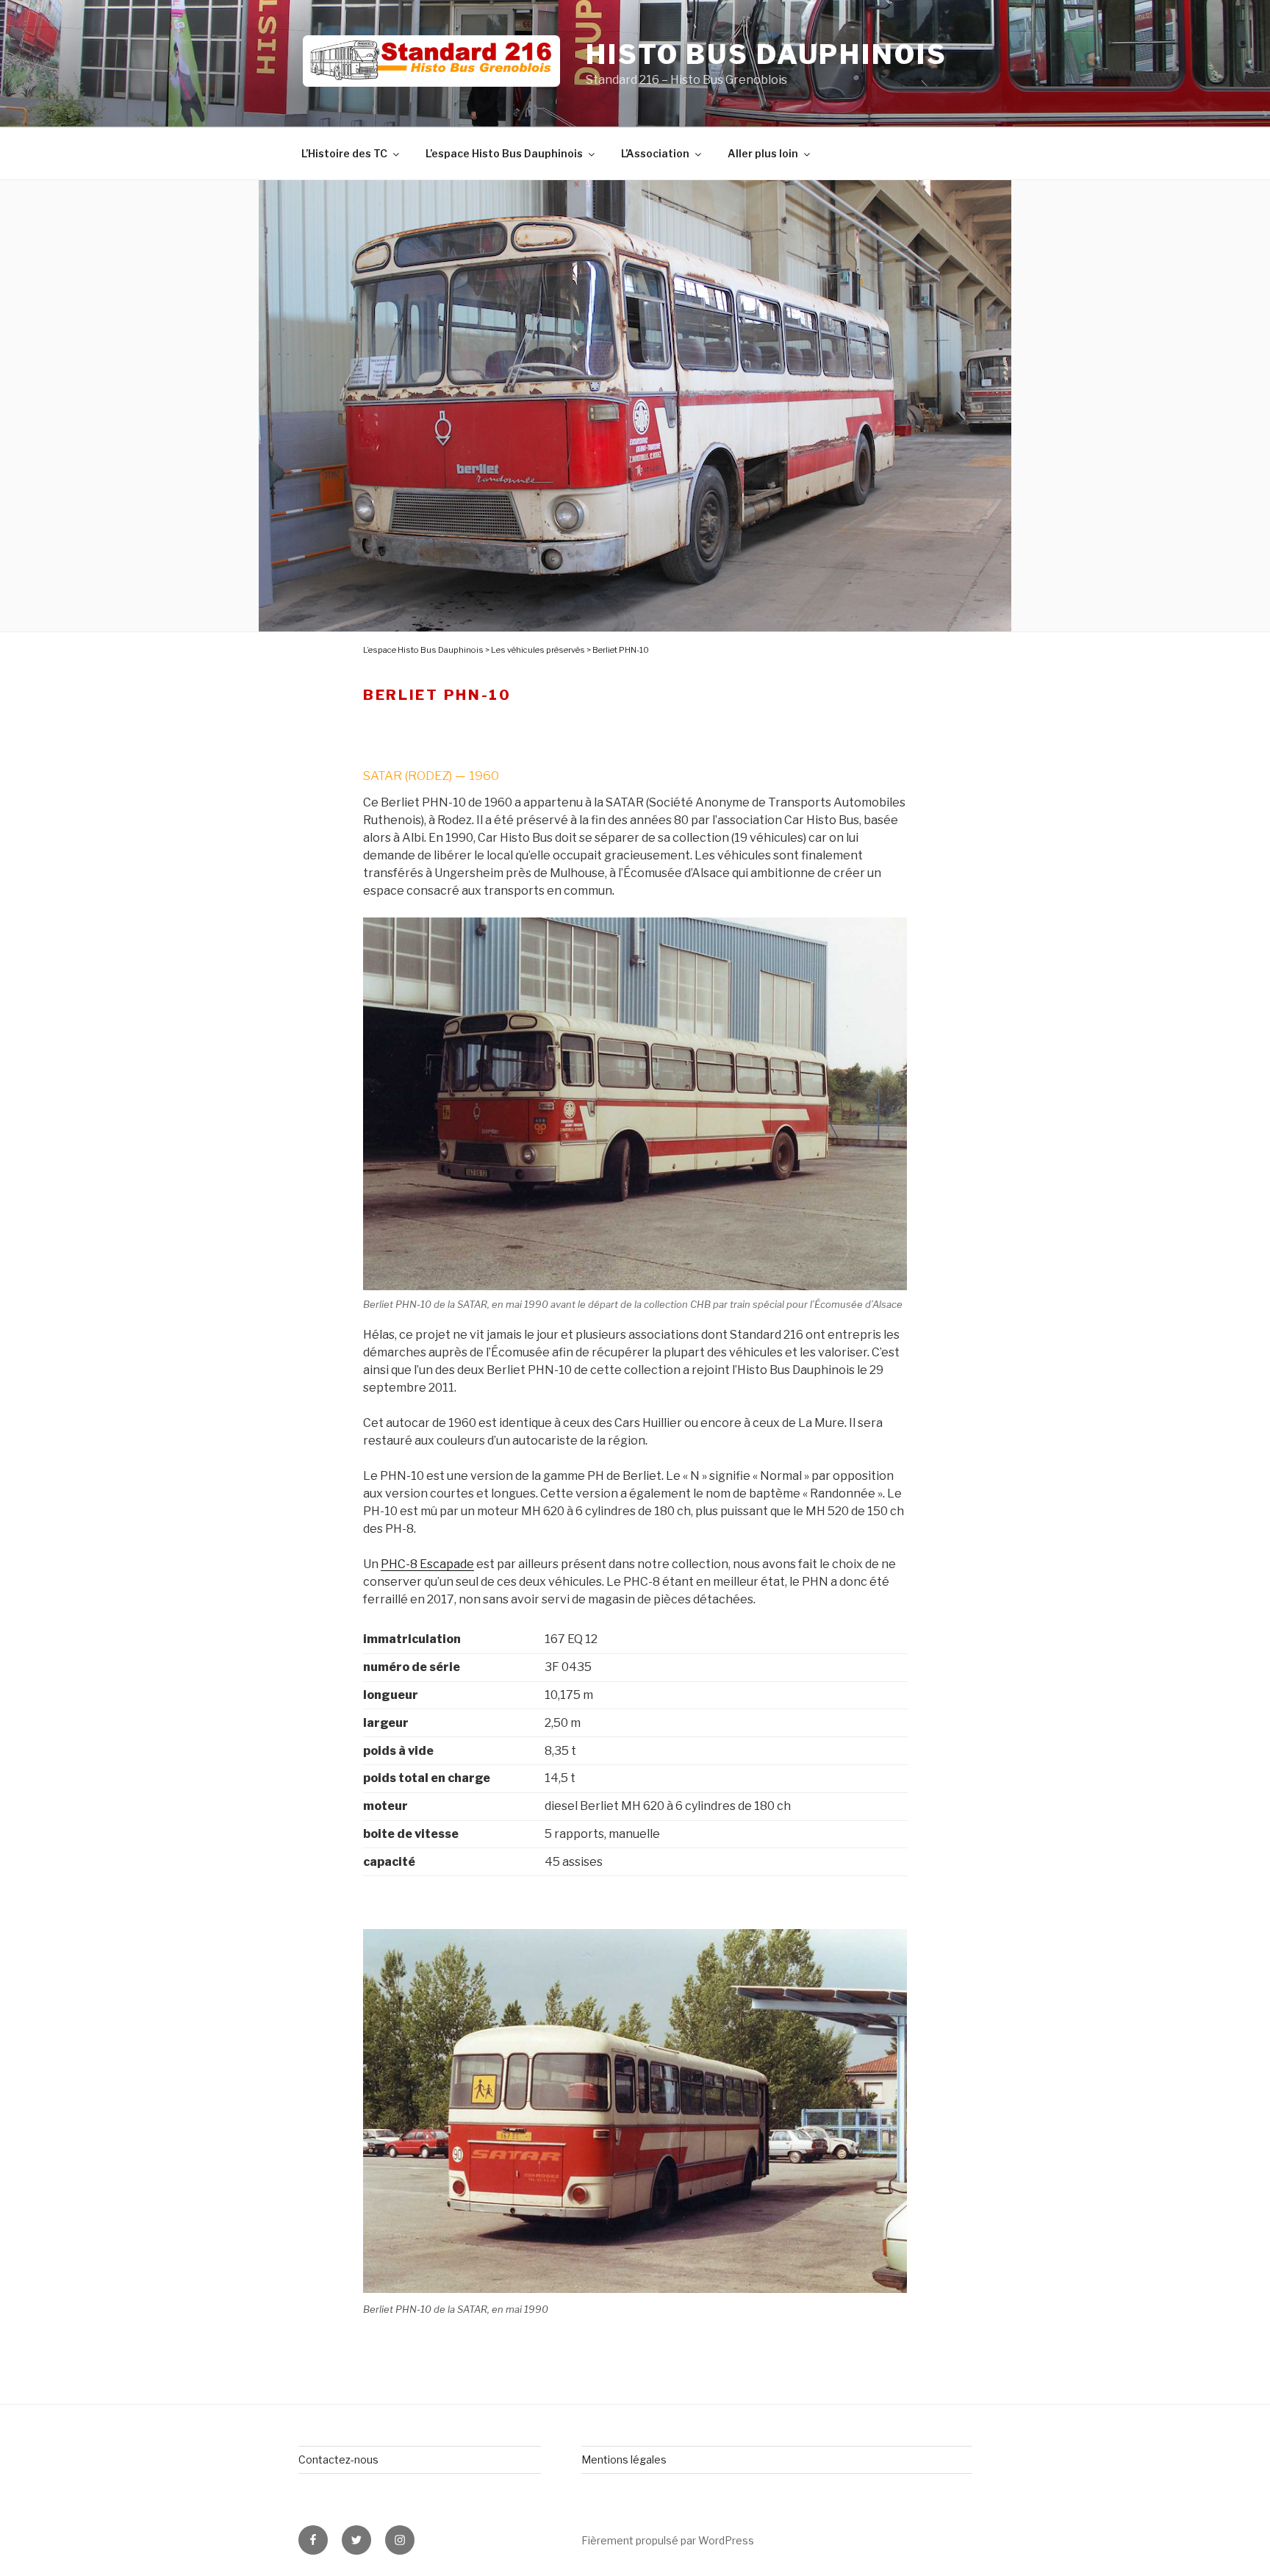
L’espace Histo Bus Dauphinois (504, 153)
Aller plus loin (763, 153)
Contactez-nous (338, 2459)
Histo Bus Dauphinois (767, 54)
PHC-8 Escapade (427, 1564)
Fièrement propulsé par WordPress (668, 2540)
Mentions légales (624, 2459)
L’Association (655, 153)
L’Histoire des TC (344, 153)
